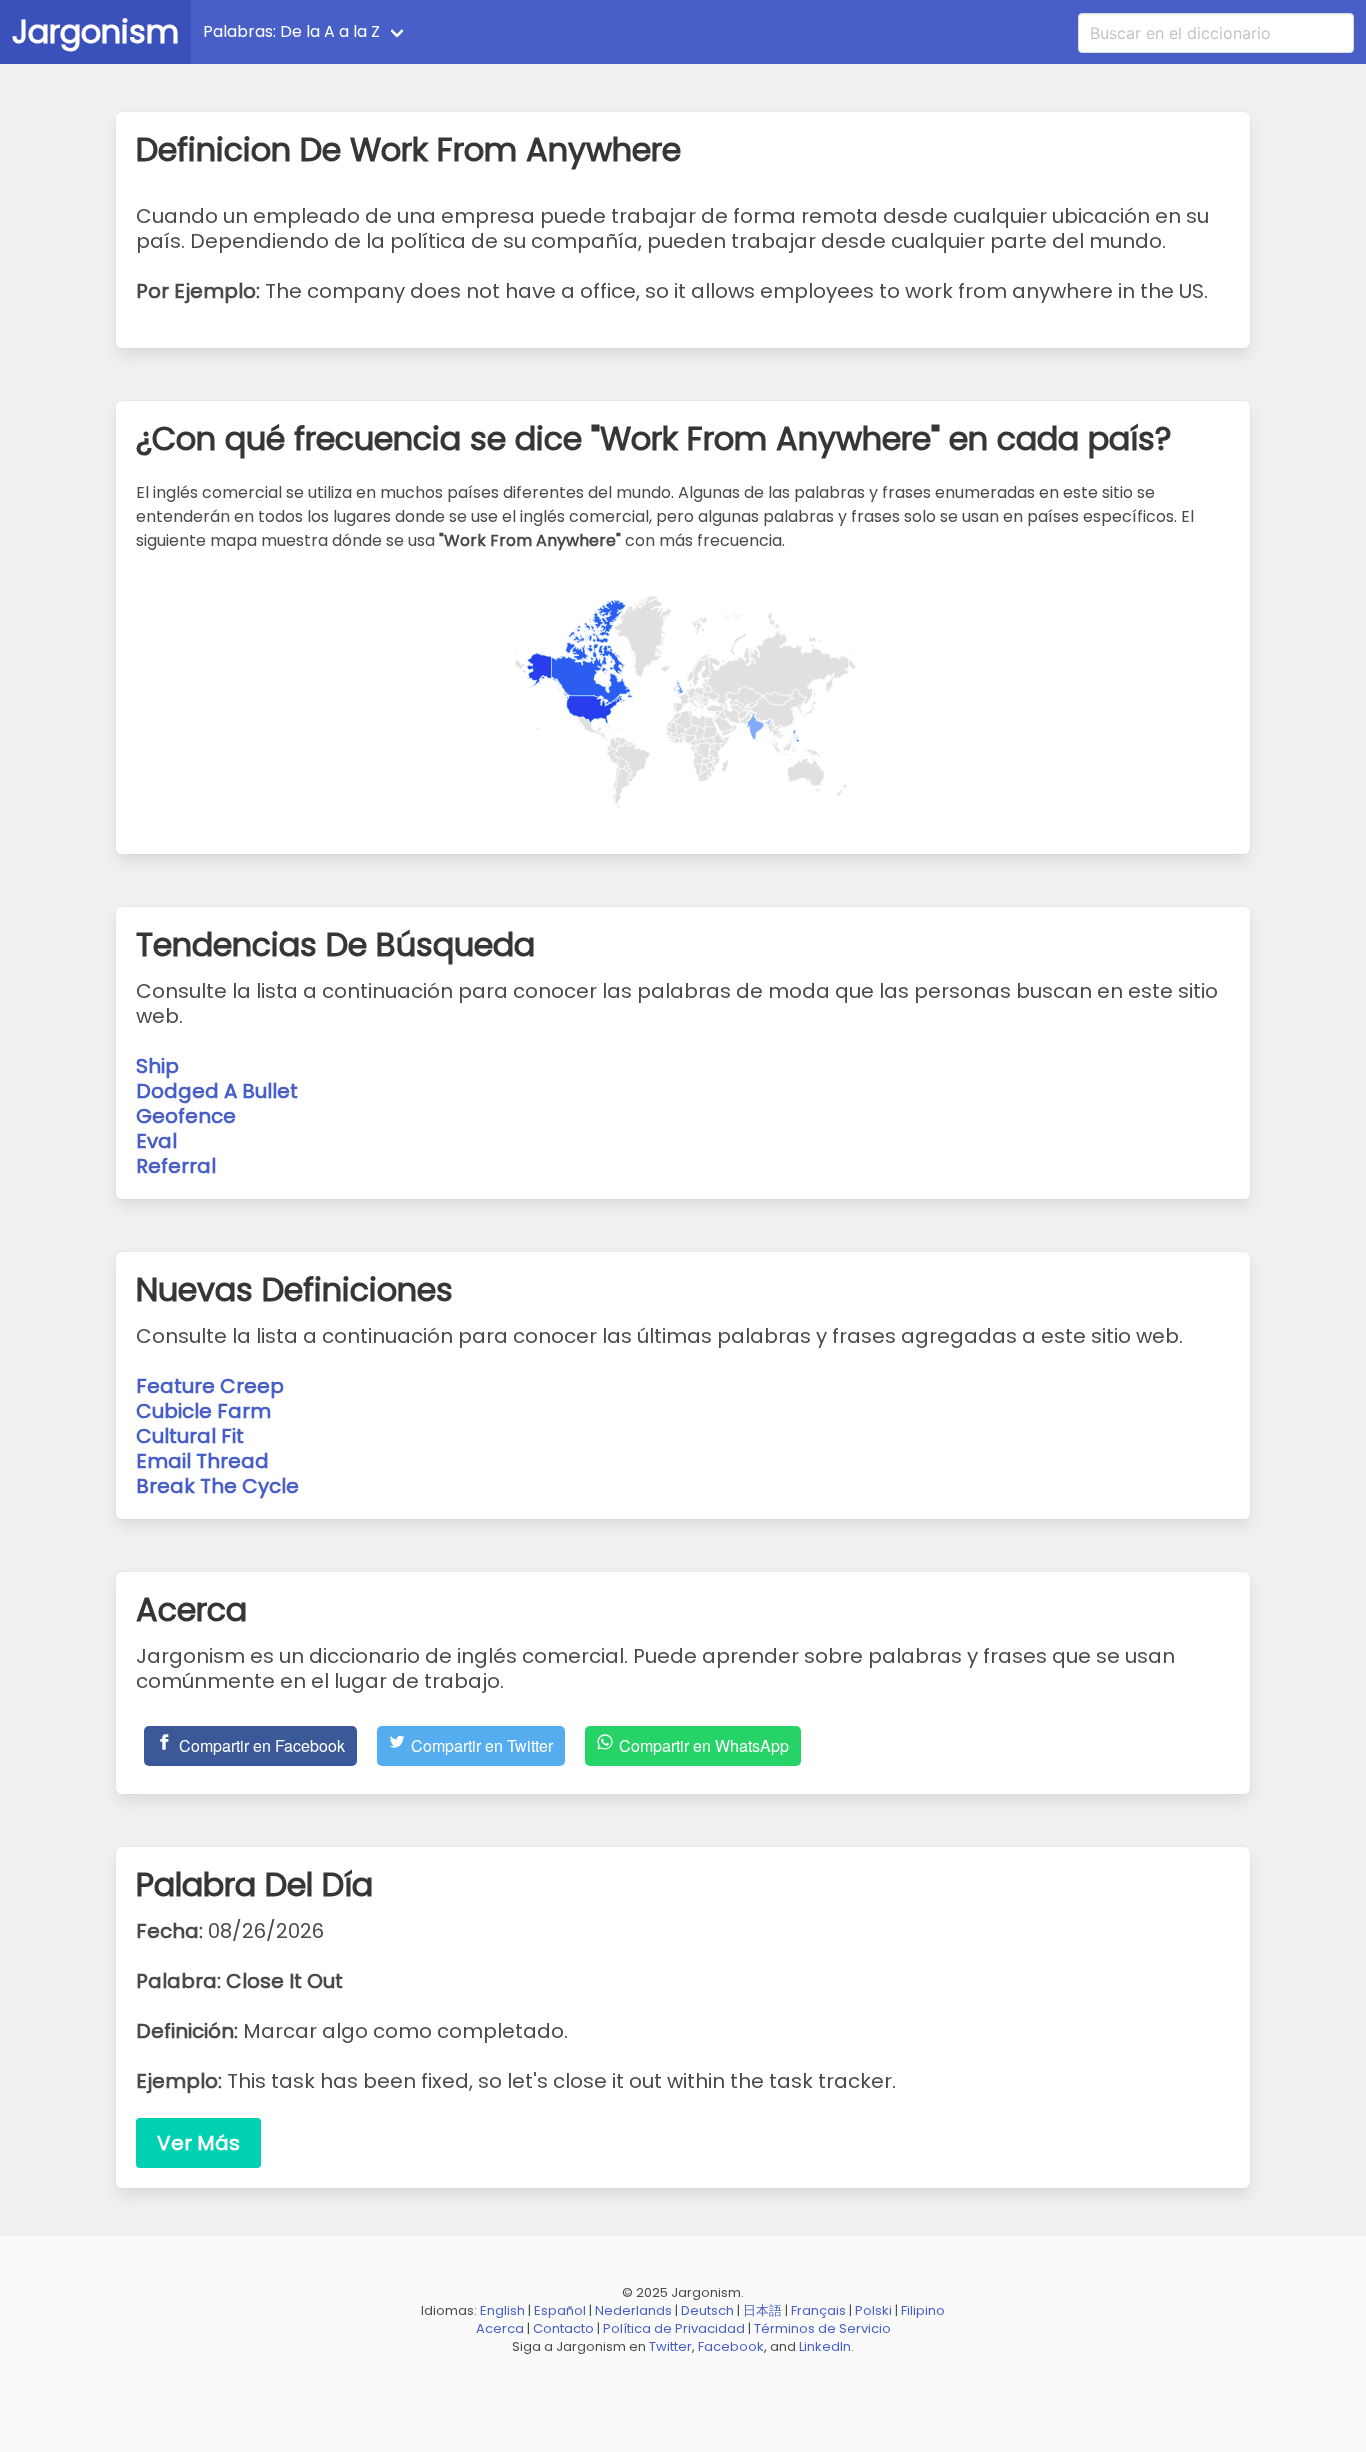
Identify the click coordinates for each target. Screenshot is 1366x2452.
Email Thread (202, 1461)
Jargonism (95, 31)
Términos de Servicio (822, 2328)
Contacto (563, 2328)
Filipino (923, 2310)
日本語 (762, 2310)
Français (818, 2310)
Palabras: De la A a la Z (291, 31)
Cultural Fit (190, 1436)
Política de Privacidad (674, 2328)
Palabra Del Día (493, 31)
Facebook (731, 2346)
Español (560, 2310)
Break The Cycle (217, 1486)
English (502, 2310)
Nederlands (633, 2310)
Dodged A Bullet (217, 1091)
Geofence (186, 1116)
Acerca (500, 2328)
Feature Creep (210, 1386)
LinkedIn (825, 2346)
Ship (157, 1066)
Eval (156, 1141)
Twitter (670, 2346)
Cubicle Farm (203, 1411)
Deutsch (707, 2310)
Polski (873, 2310)
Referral (176, 1166)
